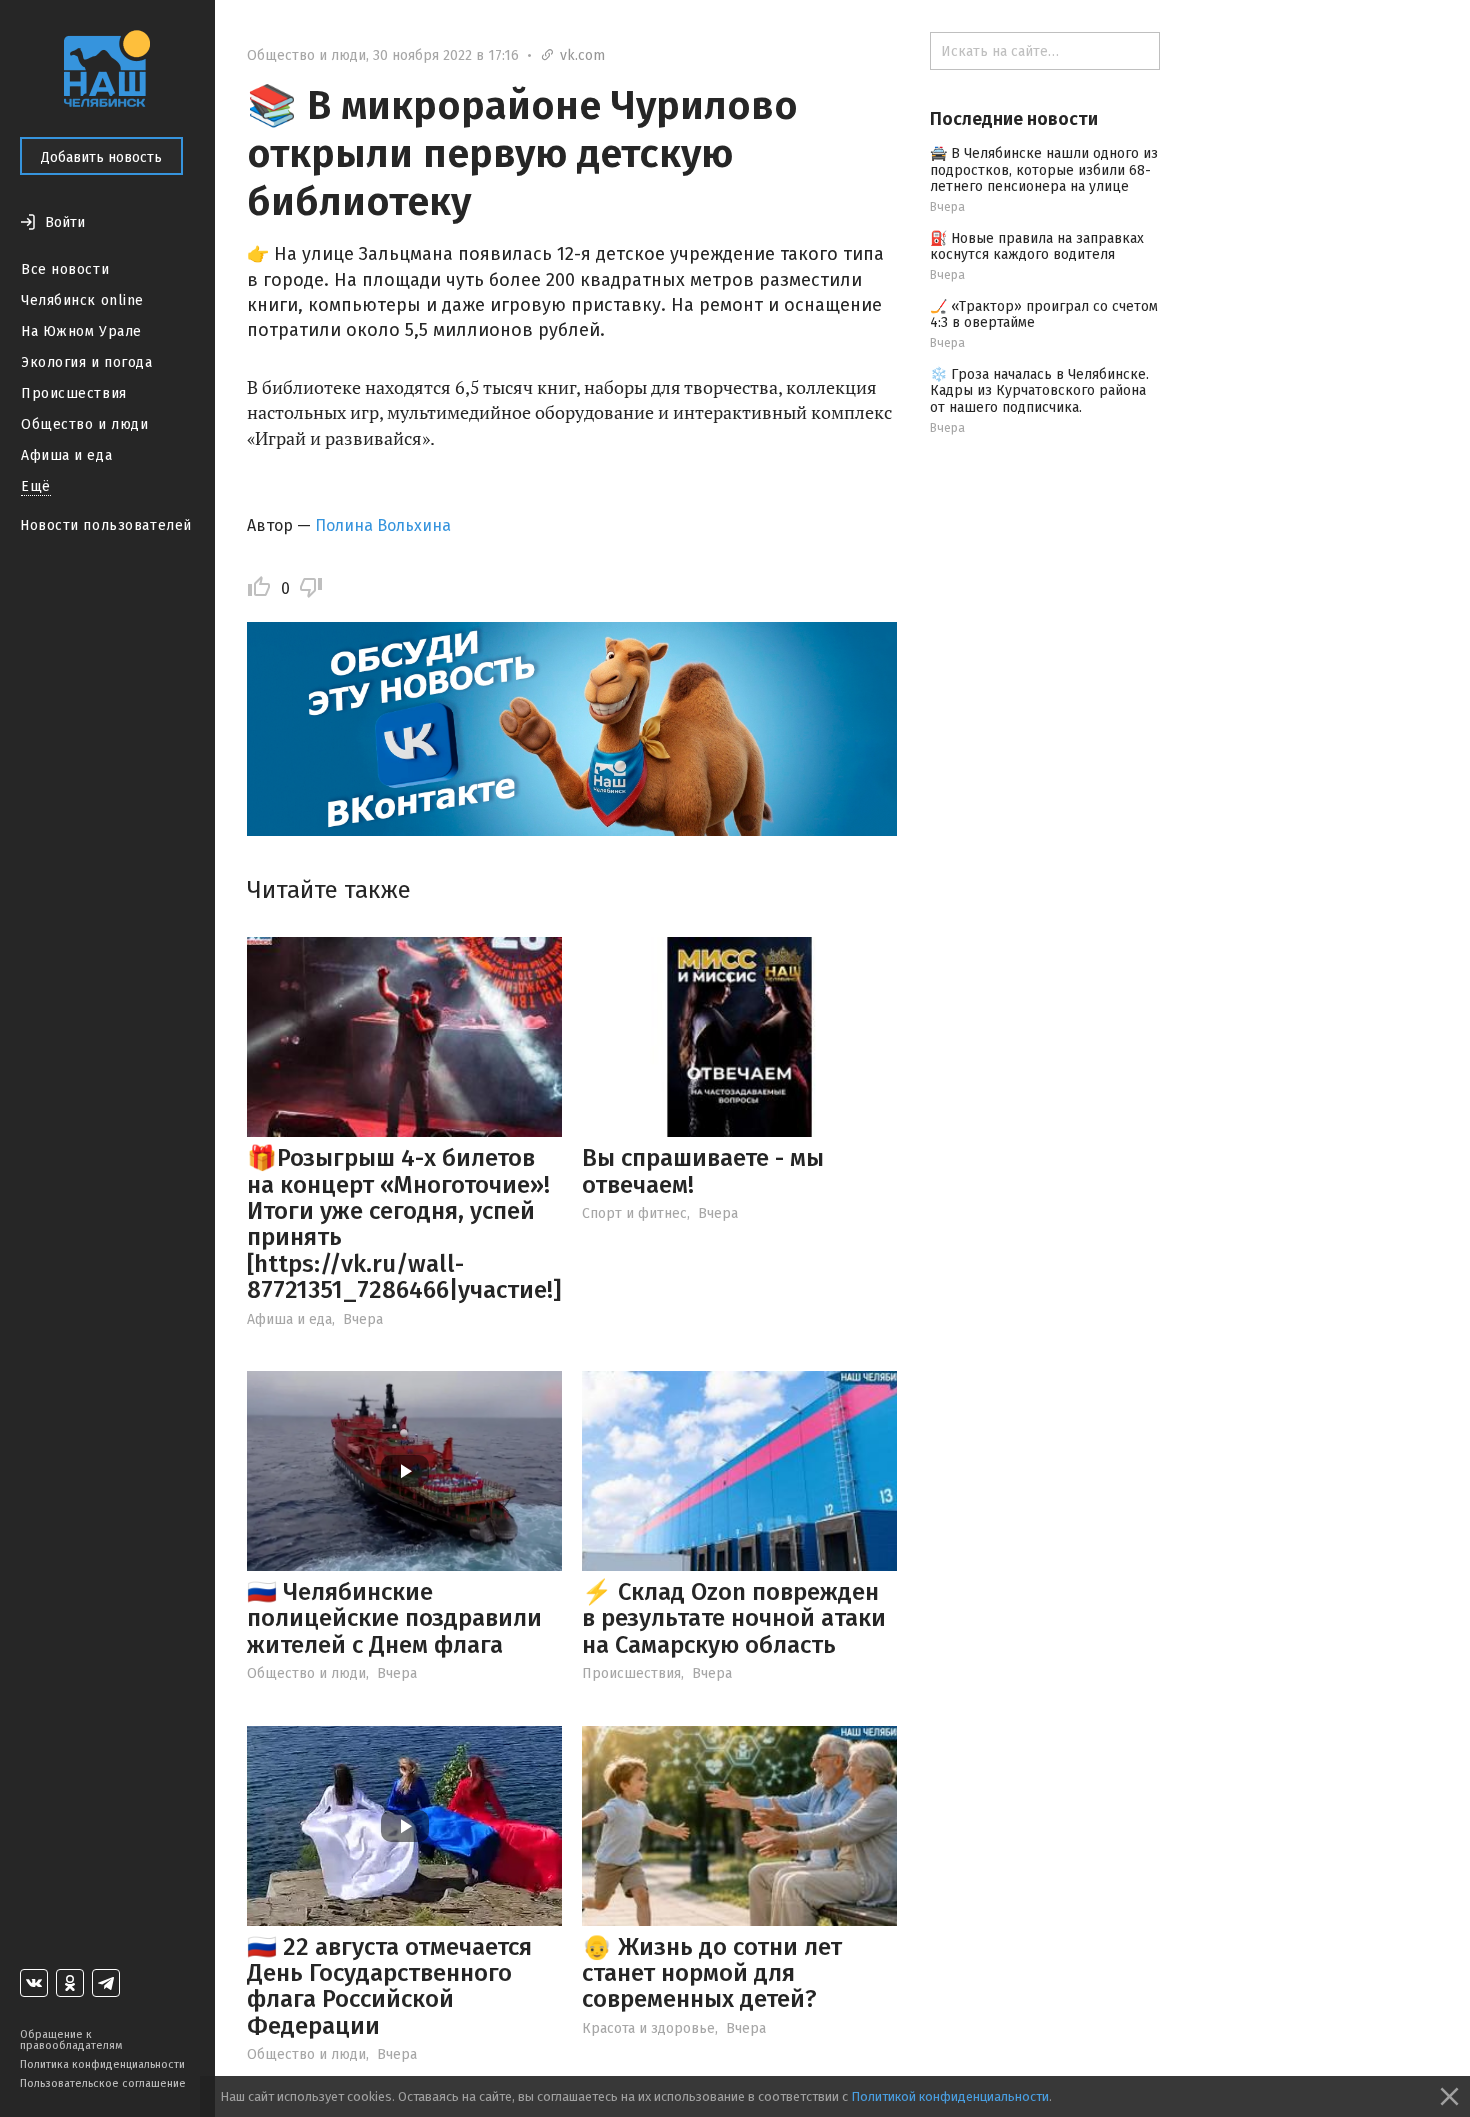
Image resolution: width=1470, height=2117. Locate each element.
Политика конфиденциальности (102, 2064)
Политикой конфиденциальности (950, 2096)
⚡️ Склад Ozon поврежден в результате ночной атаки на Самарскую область (734, 1618)
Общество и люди (84, 424)
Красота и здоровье (648, 2028)
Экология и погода (87, 362)
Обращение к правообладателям (71, 2040)
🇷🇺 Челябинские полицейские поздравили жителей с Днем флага (394, 1618)
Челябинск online (82, 300)
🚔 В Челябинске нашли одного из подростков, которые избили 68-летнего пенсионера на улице (1044, 170)
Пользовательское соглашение (103, 2083)
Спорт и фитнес (634, 1213)
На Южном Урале (81, 331)
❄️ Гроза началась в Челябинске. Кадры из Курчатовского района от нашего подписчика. (1039, 391)
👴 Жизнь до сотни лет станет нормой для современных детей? (712, 1973)
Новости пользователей (106, 525)
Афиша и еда (66, 455)
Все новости (65, 269)
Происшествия (74, 393)
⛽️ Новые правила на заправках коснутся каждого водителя (1037, 247)
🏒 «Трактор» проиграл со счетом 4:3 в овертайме (1044, 315)
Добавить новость (101, 157)
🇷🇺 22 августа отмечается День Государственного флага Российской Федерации (389, 1986)
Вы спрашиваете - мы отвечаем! (703, 1171)
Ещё (36, 486)
